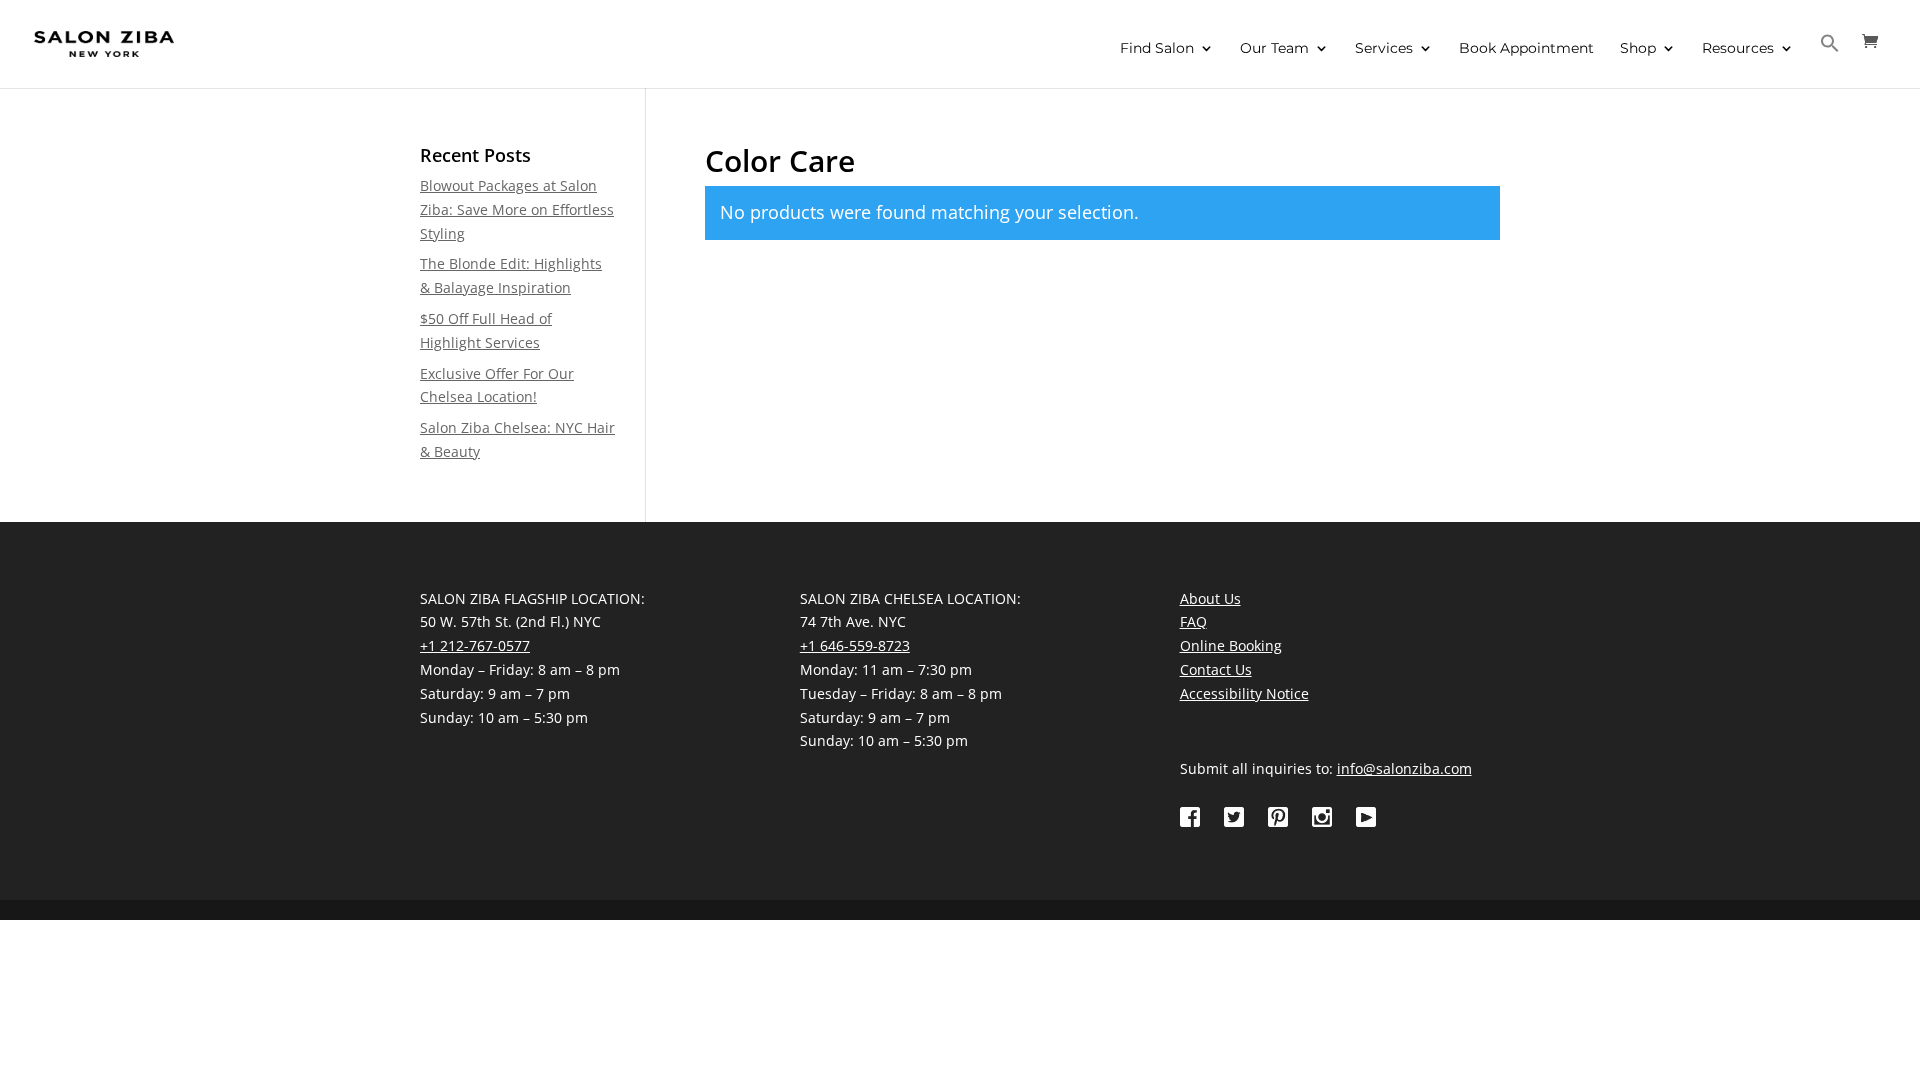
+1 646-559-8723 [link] (855, 645)
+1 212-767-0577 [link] (475, 645)
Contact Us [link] (1216, 669)
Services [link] (1384, 49)
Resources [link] (1738, 49)
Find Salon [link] (1157, 49)
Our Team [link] (1274, 49)
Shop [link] (1638, 49)
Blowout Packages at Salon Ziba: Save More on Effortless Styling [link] (517, 209)
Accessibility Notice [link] (1244, 693)
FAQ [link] (1193, 621)
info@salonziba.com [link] (1404, 768)
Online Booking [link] (1231, 645)
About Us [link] (1210, 598)
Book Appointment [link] (1526, 49)
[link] (104, 43)
